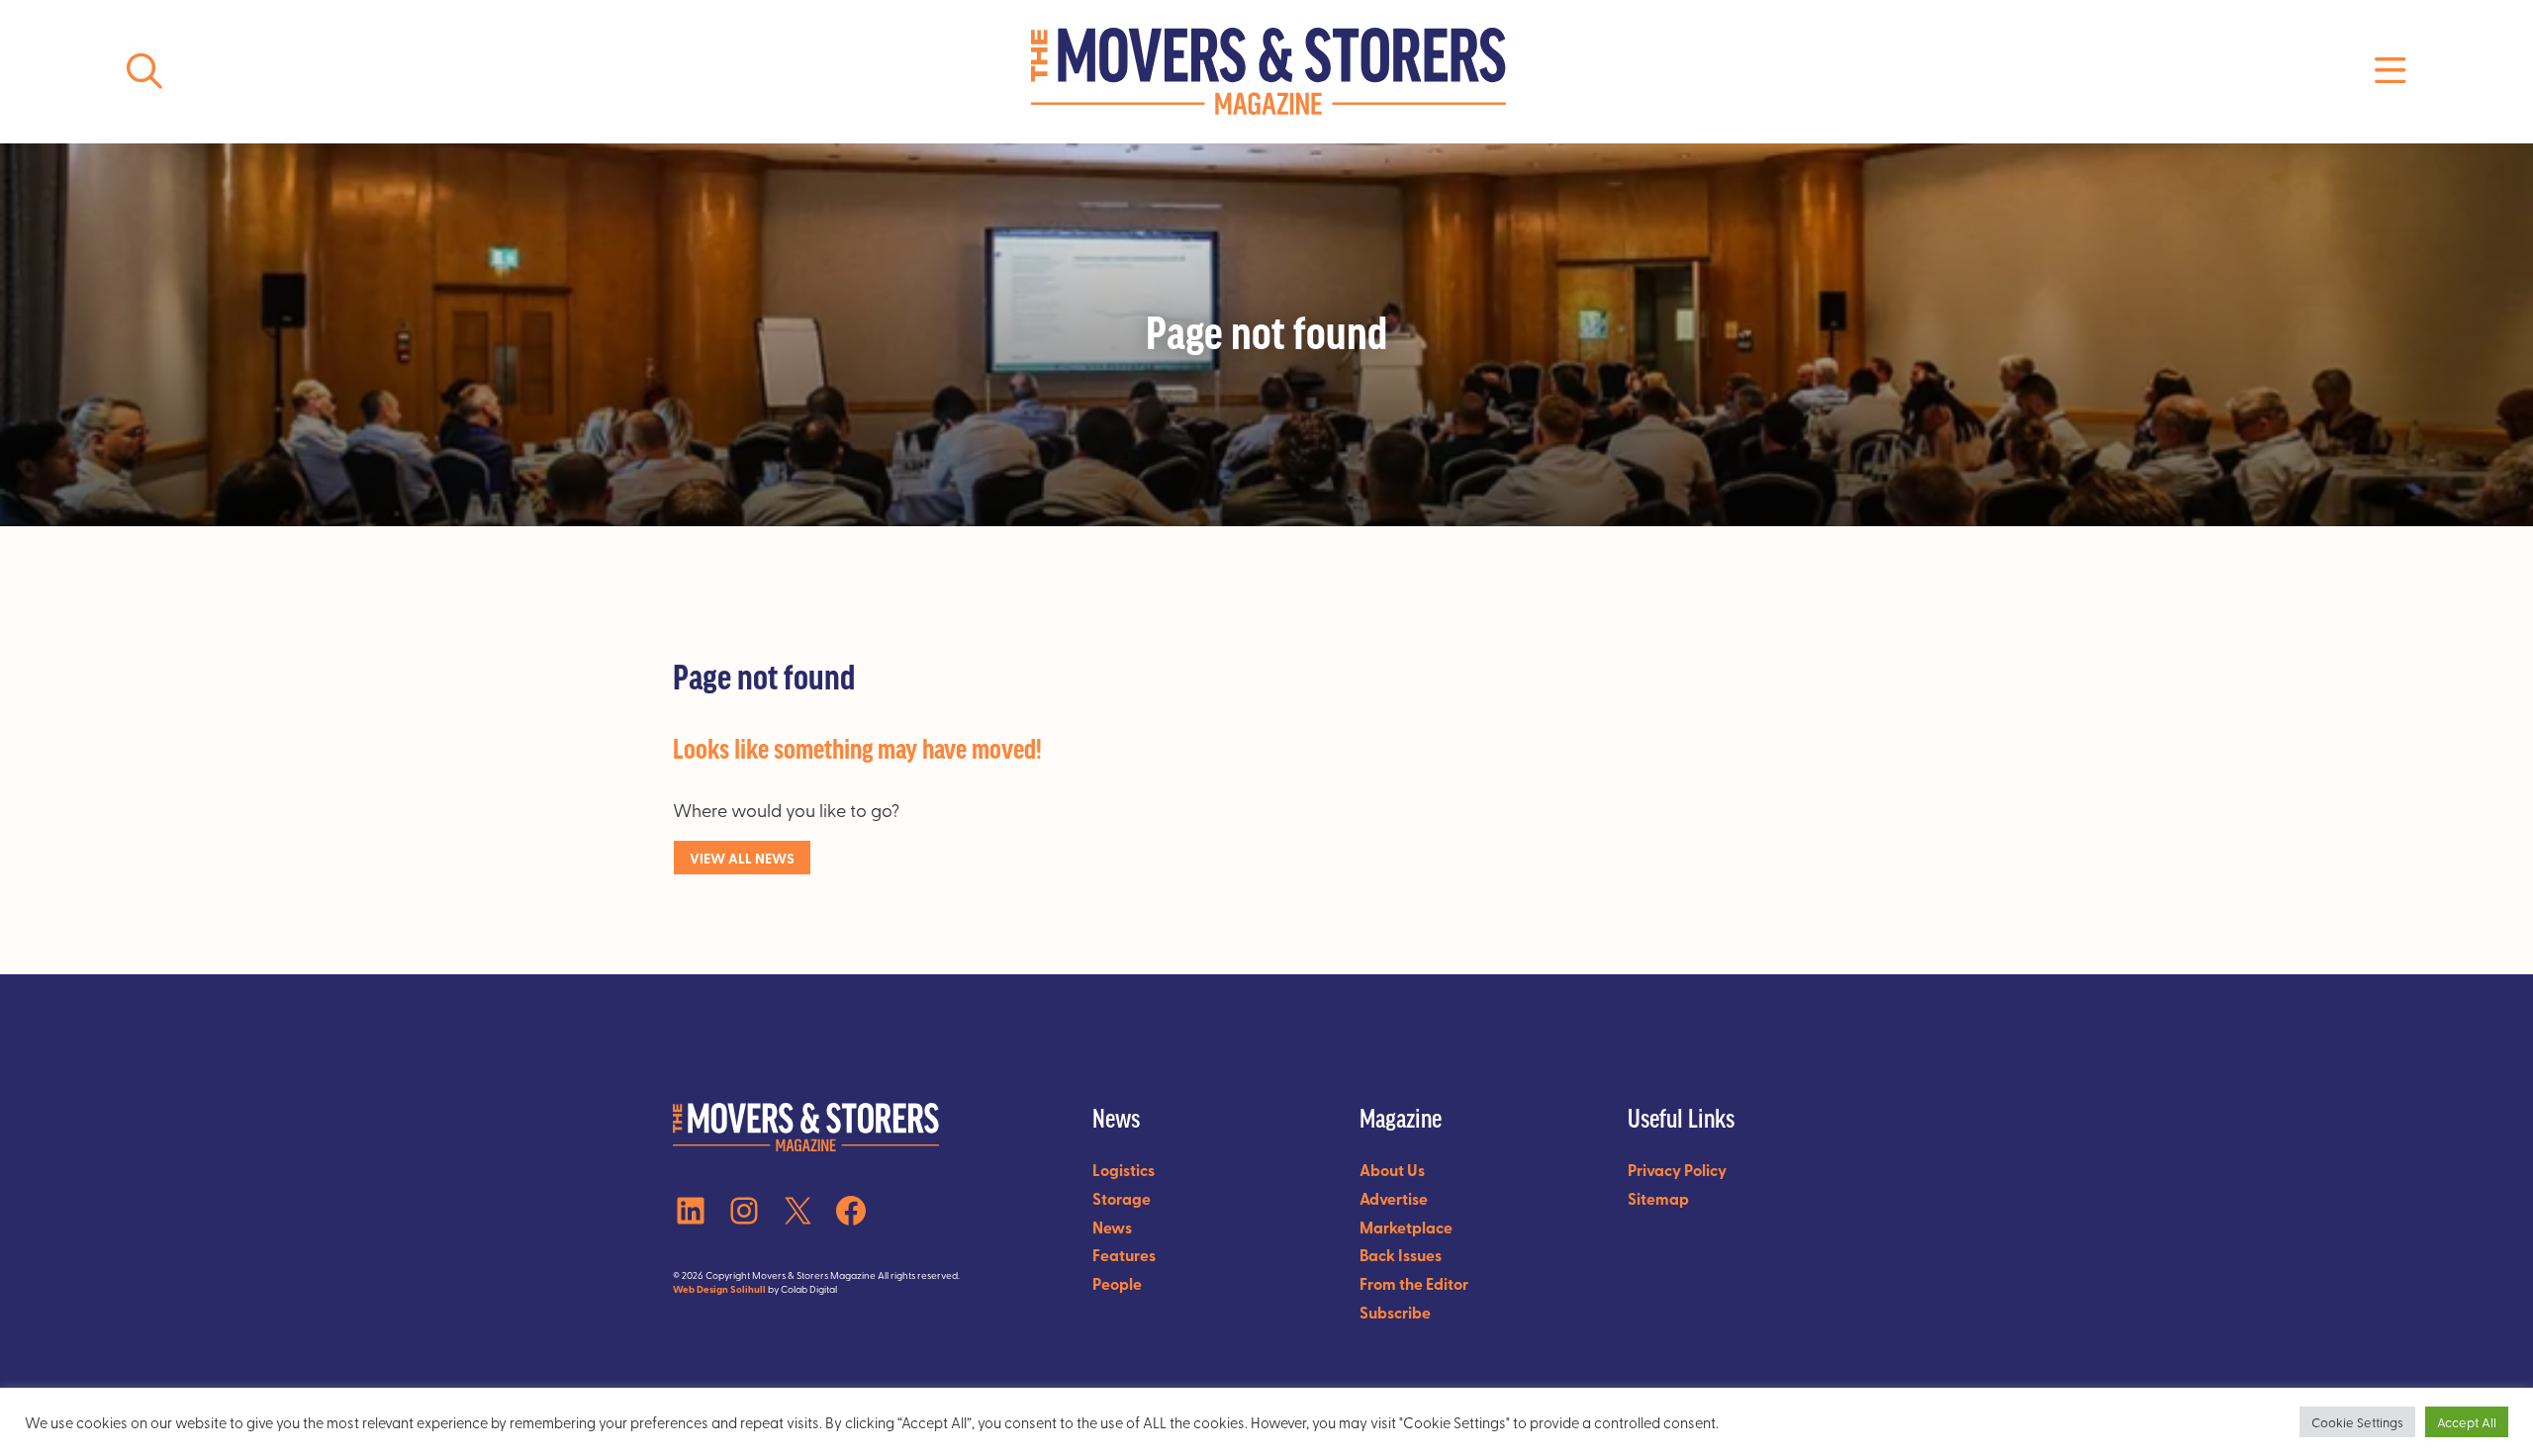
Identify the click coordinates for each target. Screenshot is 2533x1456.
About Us (1392, 1170)
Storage (1122, 1198)
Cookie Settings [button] (2357, 1422)
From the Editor (1414, 1283)
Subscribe (1395, 1312)
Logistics (1124, 1170)
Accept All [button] (2467, 1422)
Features (1124, 1255)
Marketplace (1406, 1227)
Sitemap (1658, 1198)
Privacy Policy (1677, 1170)
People (1117, 1283)
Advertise (1394, 1198)
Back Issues (1401, 1255)
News (1112, 1227)
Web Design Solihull (719, 1289)
